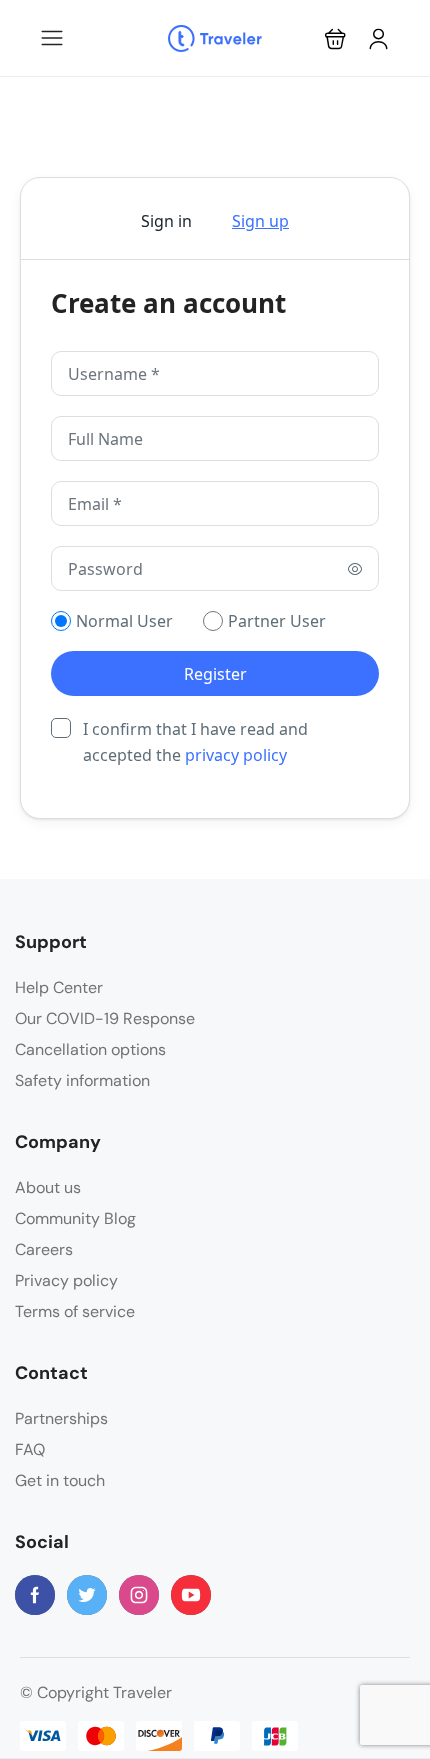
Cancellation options (90, 1049)
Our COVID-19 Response (105, 1018)
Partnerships (61, 1418)
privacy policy (236, 755)
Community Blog (75, 1218)
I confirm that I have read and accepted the (195, 742)
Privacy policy (66, 1280)
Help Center (59, 987)
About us (48, 1187)
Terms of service (75, 1311)
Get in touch (60, 1480)
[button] (335, 38)
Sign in (166, 221)
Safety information (82, 1080)
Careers (44, 1249)
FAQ (30, 1449)
